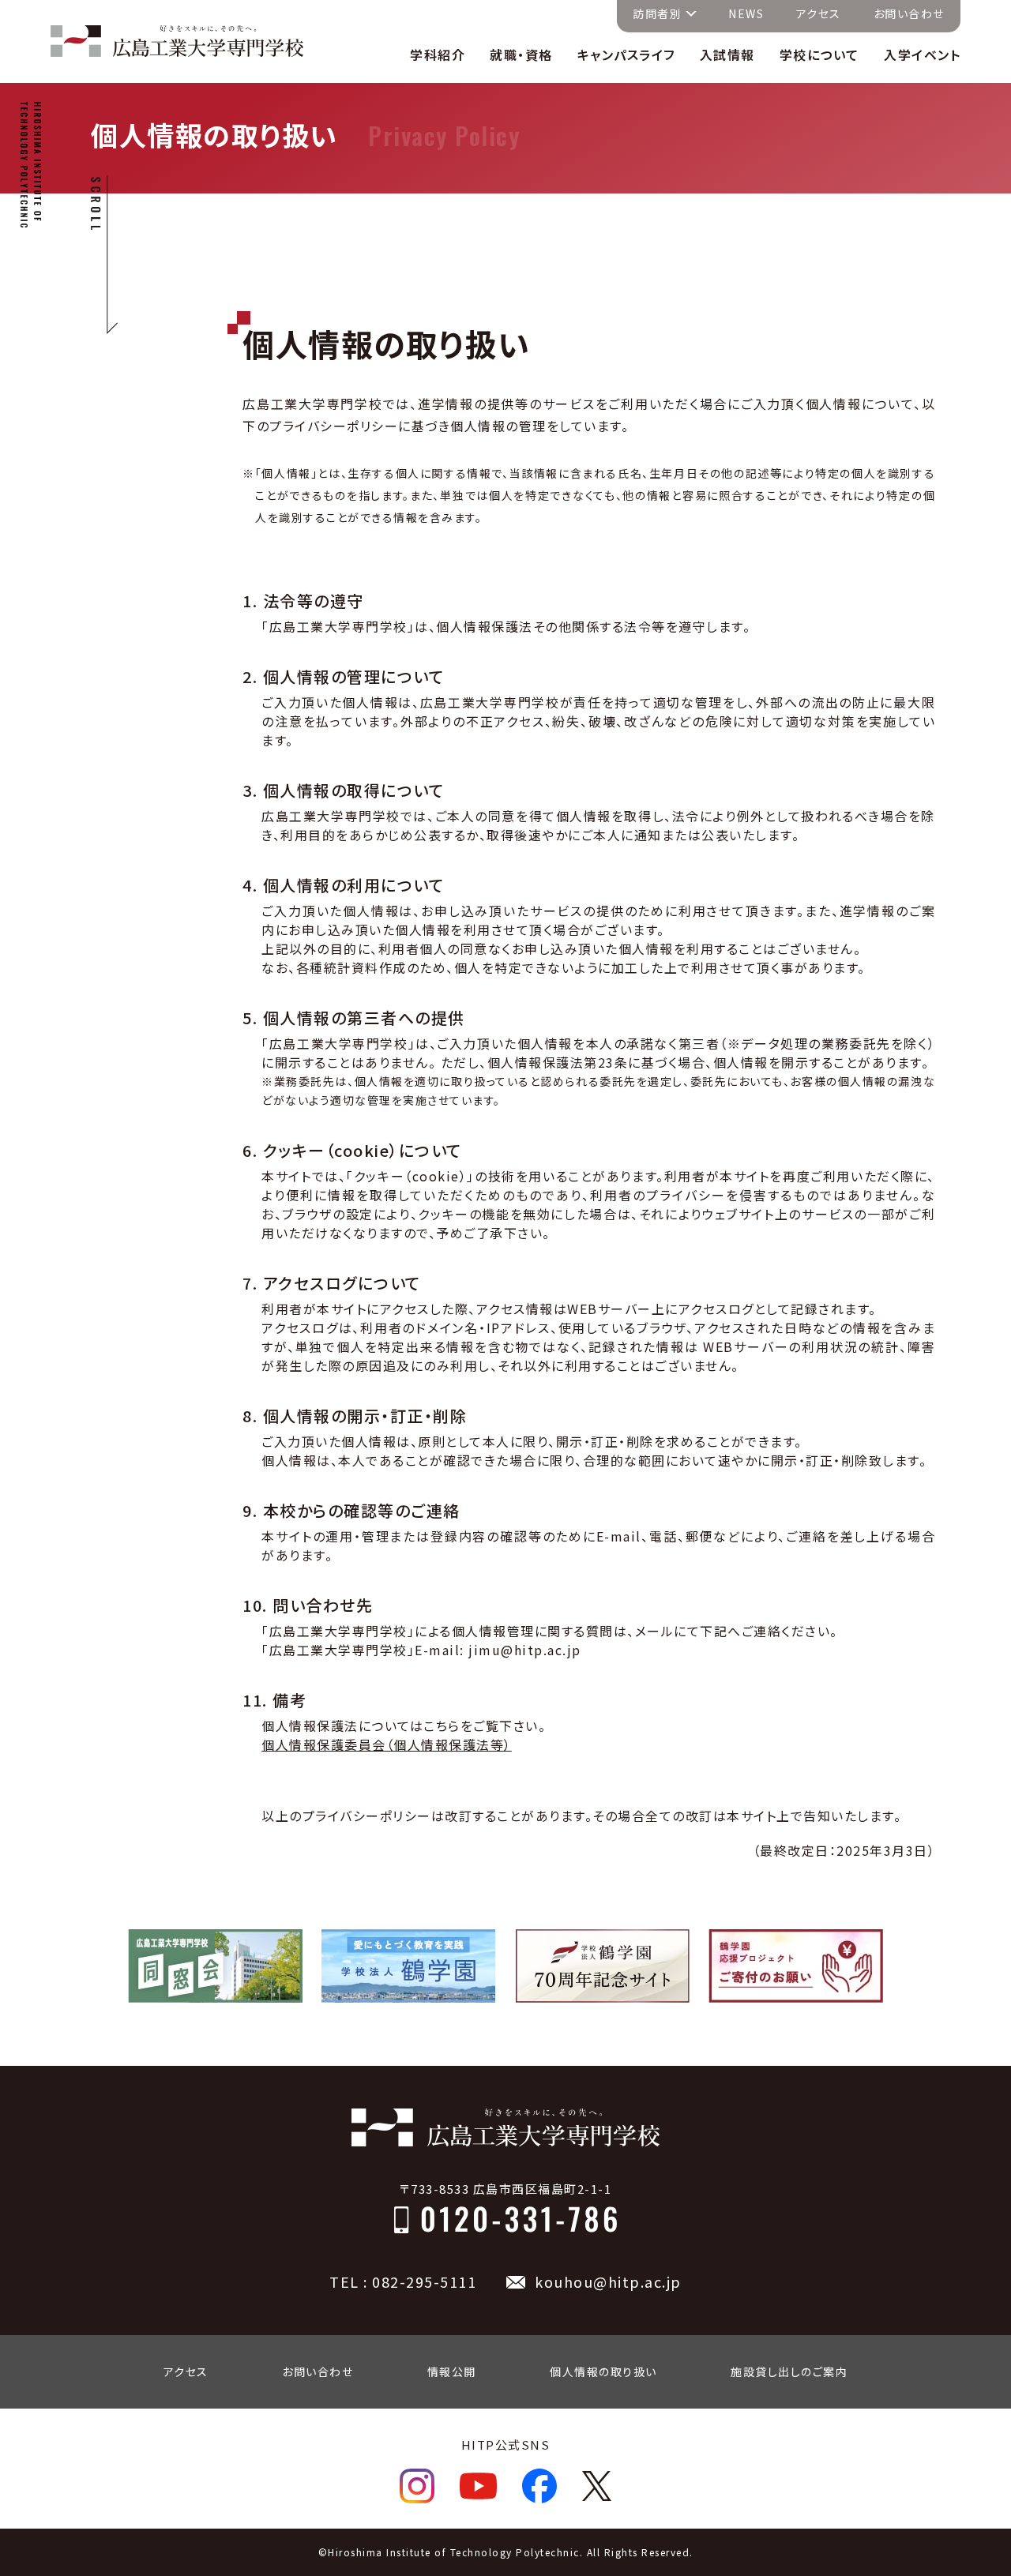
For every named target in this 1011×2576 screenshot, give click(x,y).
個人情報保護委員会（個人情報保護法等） (387, 1744)
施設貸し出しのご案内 (789, 2371)
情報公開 (452, 2371)
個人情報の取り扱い (603, 2371)
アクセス (819, 13)
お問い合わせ (909, 13)
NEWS (746, 13)
